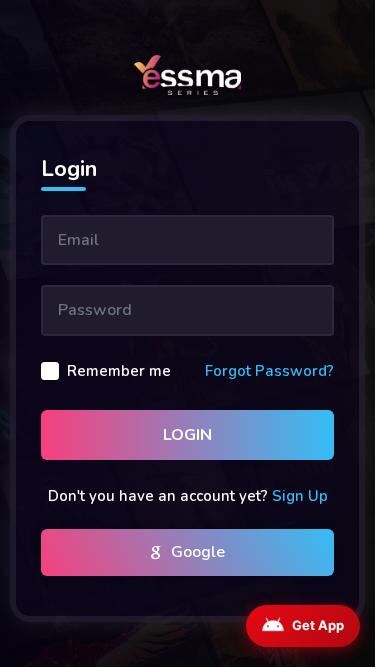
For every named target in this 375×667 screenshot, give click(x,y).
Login (187, 435)
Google (196, 552)
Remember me (119, 371)
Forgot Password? (269, 371)
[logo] (188, 75)
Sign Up (300, 496)
